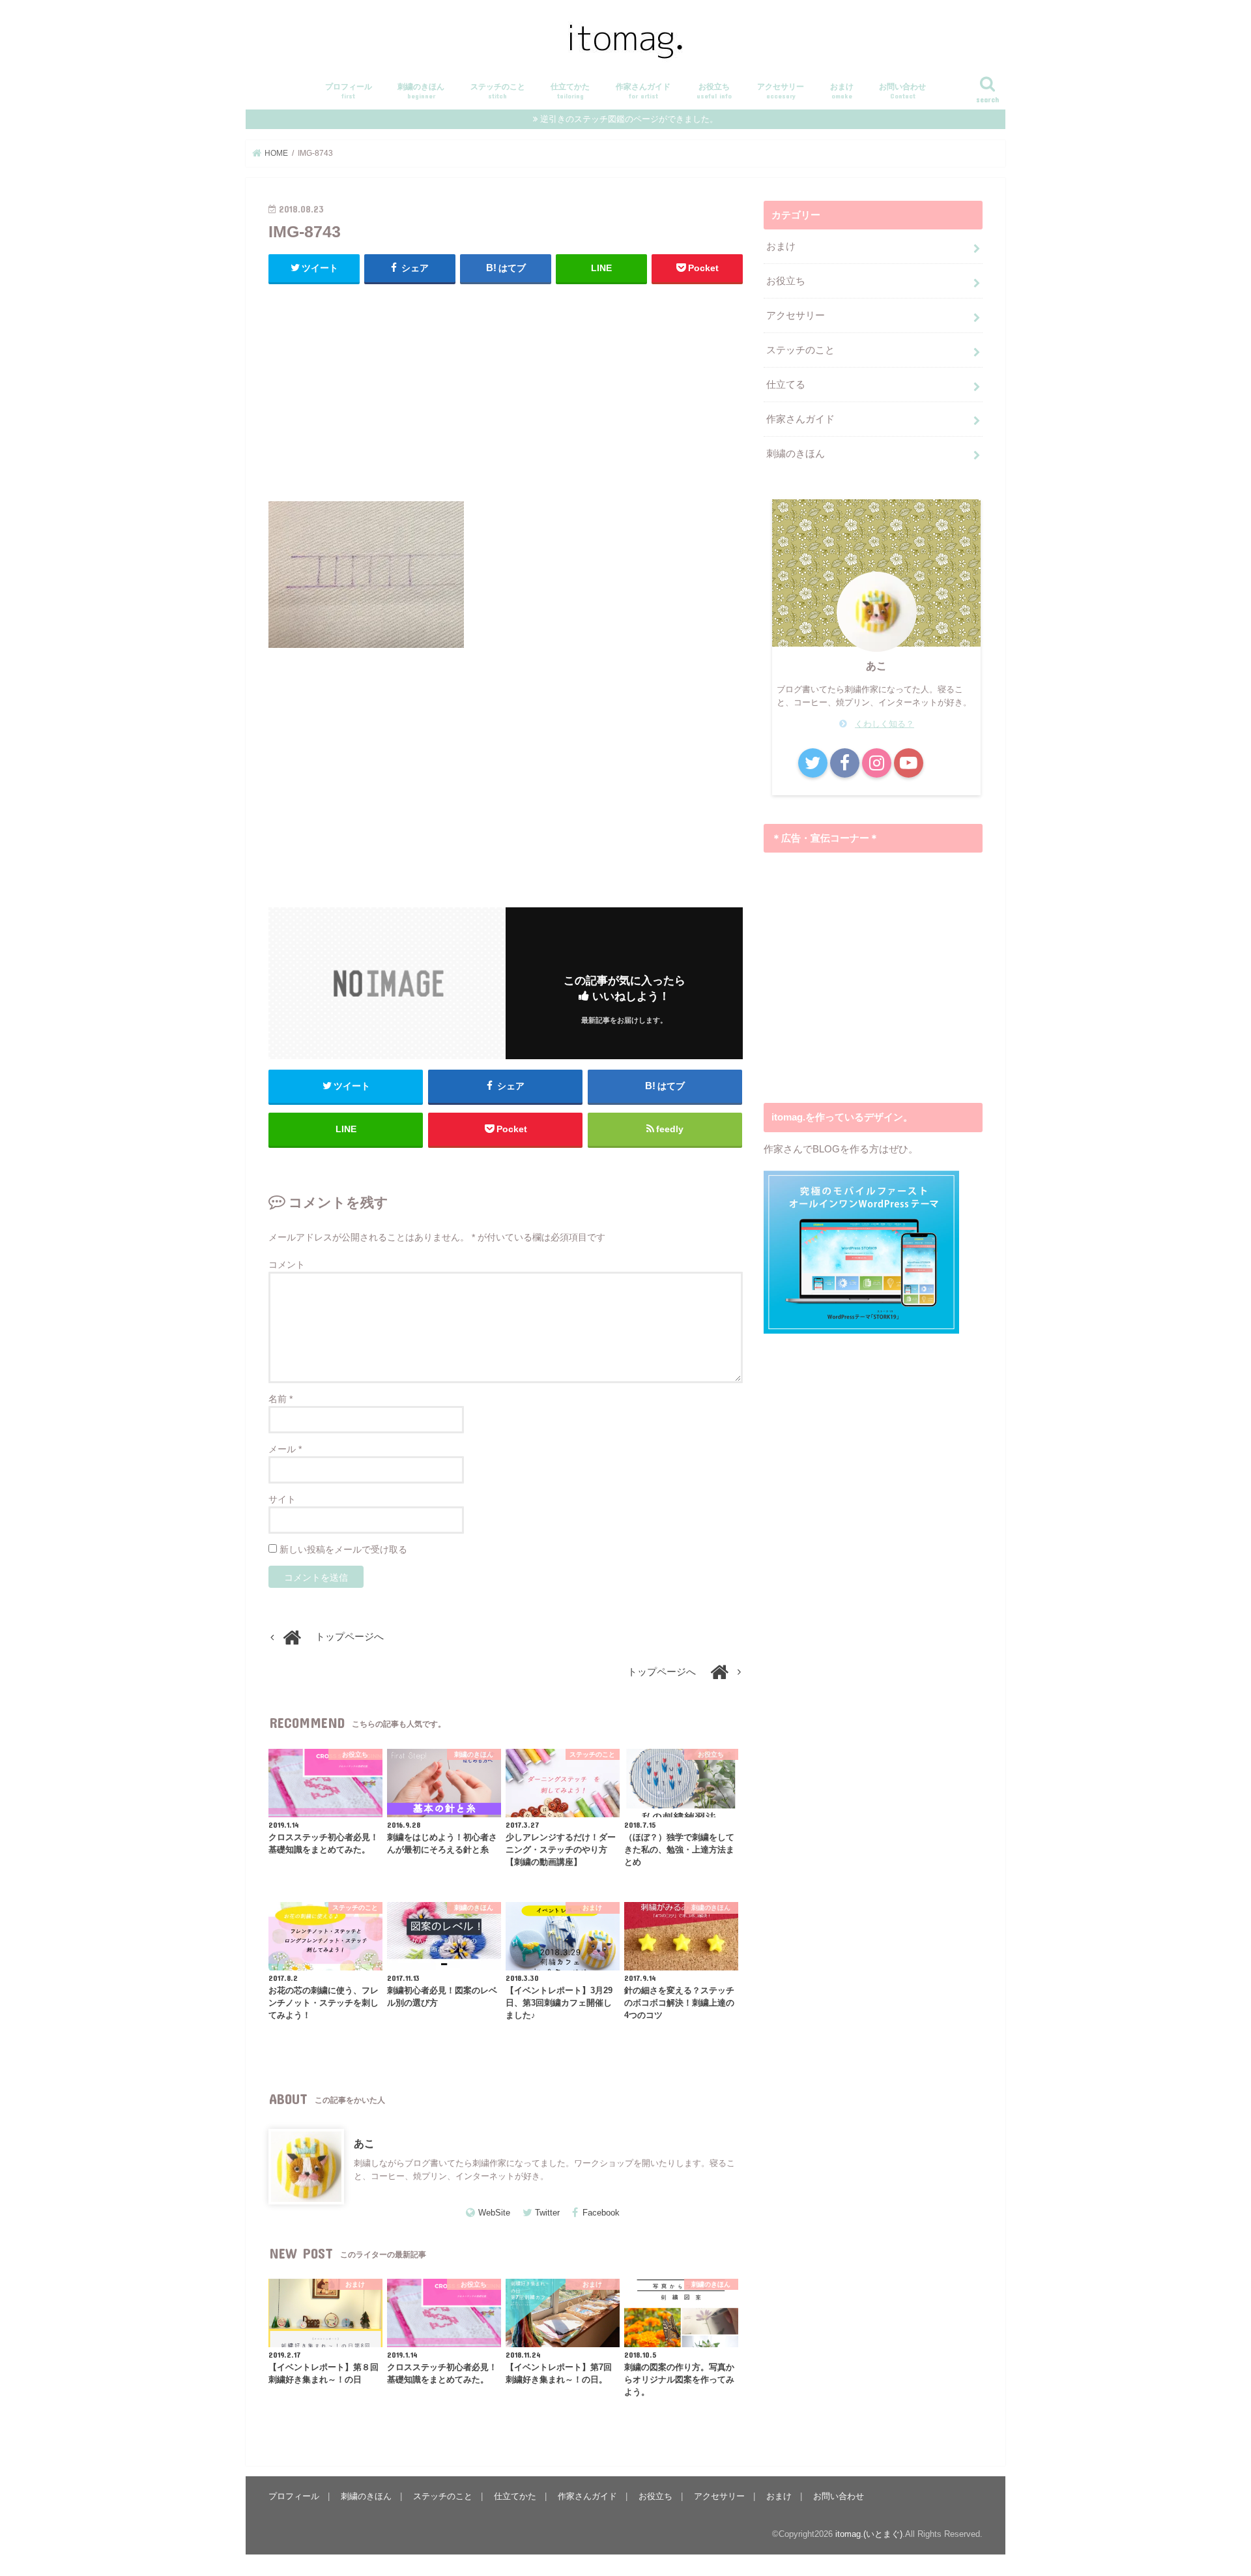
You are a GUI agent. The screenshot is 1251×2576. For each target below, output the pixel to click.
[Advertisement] (506, 389)
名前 (280, 1399)
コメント (287, 1265)
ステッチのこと (498, 91)
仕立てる (786, 385)
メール (285, 1449)
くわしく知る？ (884, 724)
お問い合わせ (902, 91)
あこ (364, 2143)
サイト (282, 1499)
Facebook (601, 2213)
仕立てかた (570, 91)
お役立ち (714, 91)
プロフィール (349, 91)
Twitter (547, 2213)
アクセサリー (781, 91)
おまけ (842, 91)
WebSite (494, 2213)
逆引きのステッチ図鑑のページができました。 (629, 119)
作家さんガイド (643, 91)
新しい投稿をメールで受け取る (343, 1549)
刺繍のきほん (421, 91)
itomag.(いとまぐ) (869, 2534)
